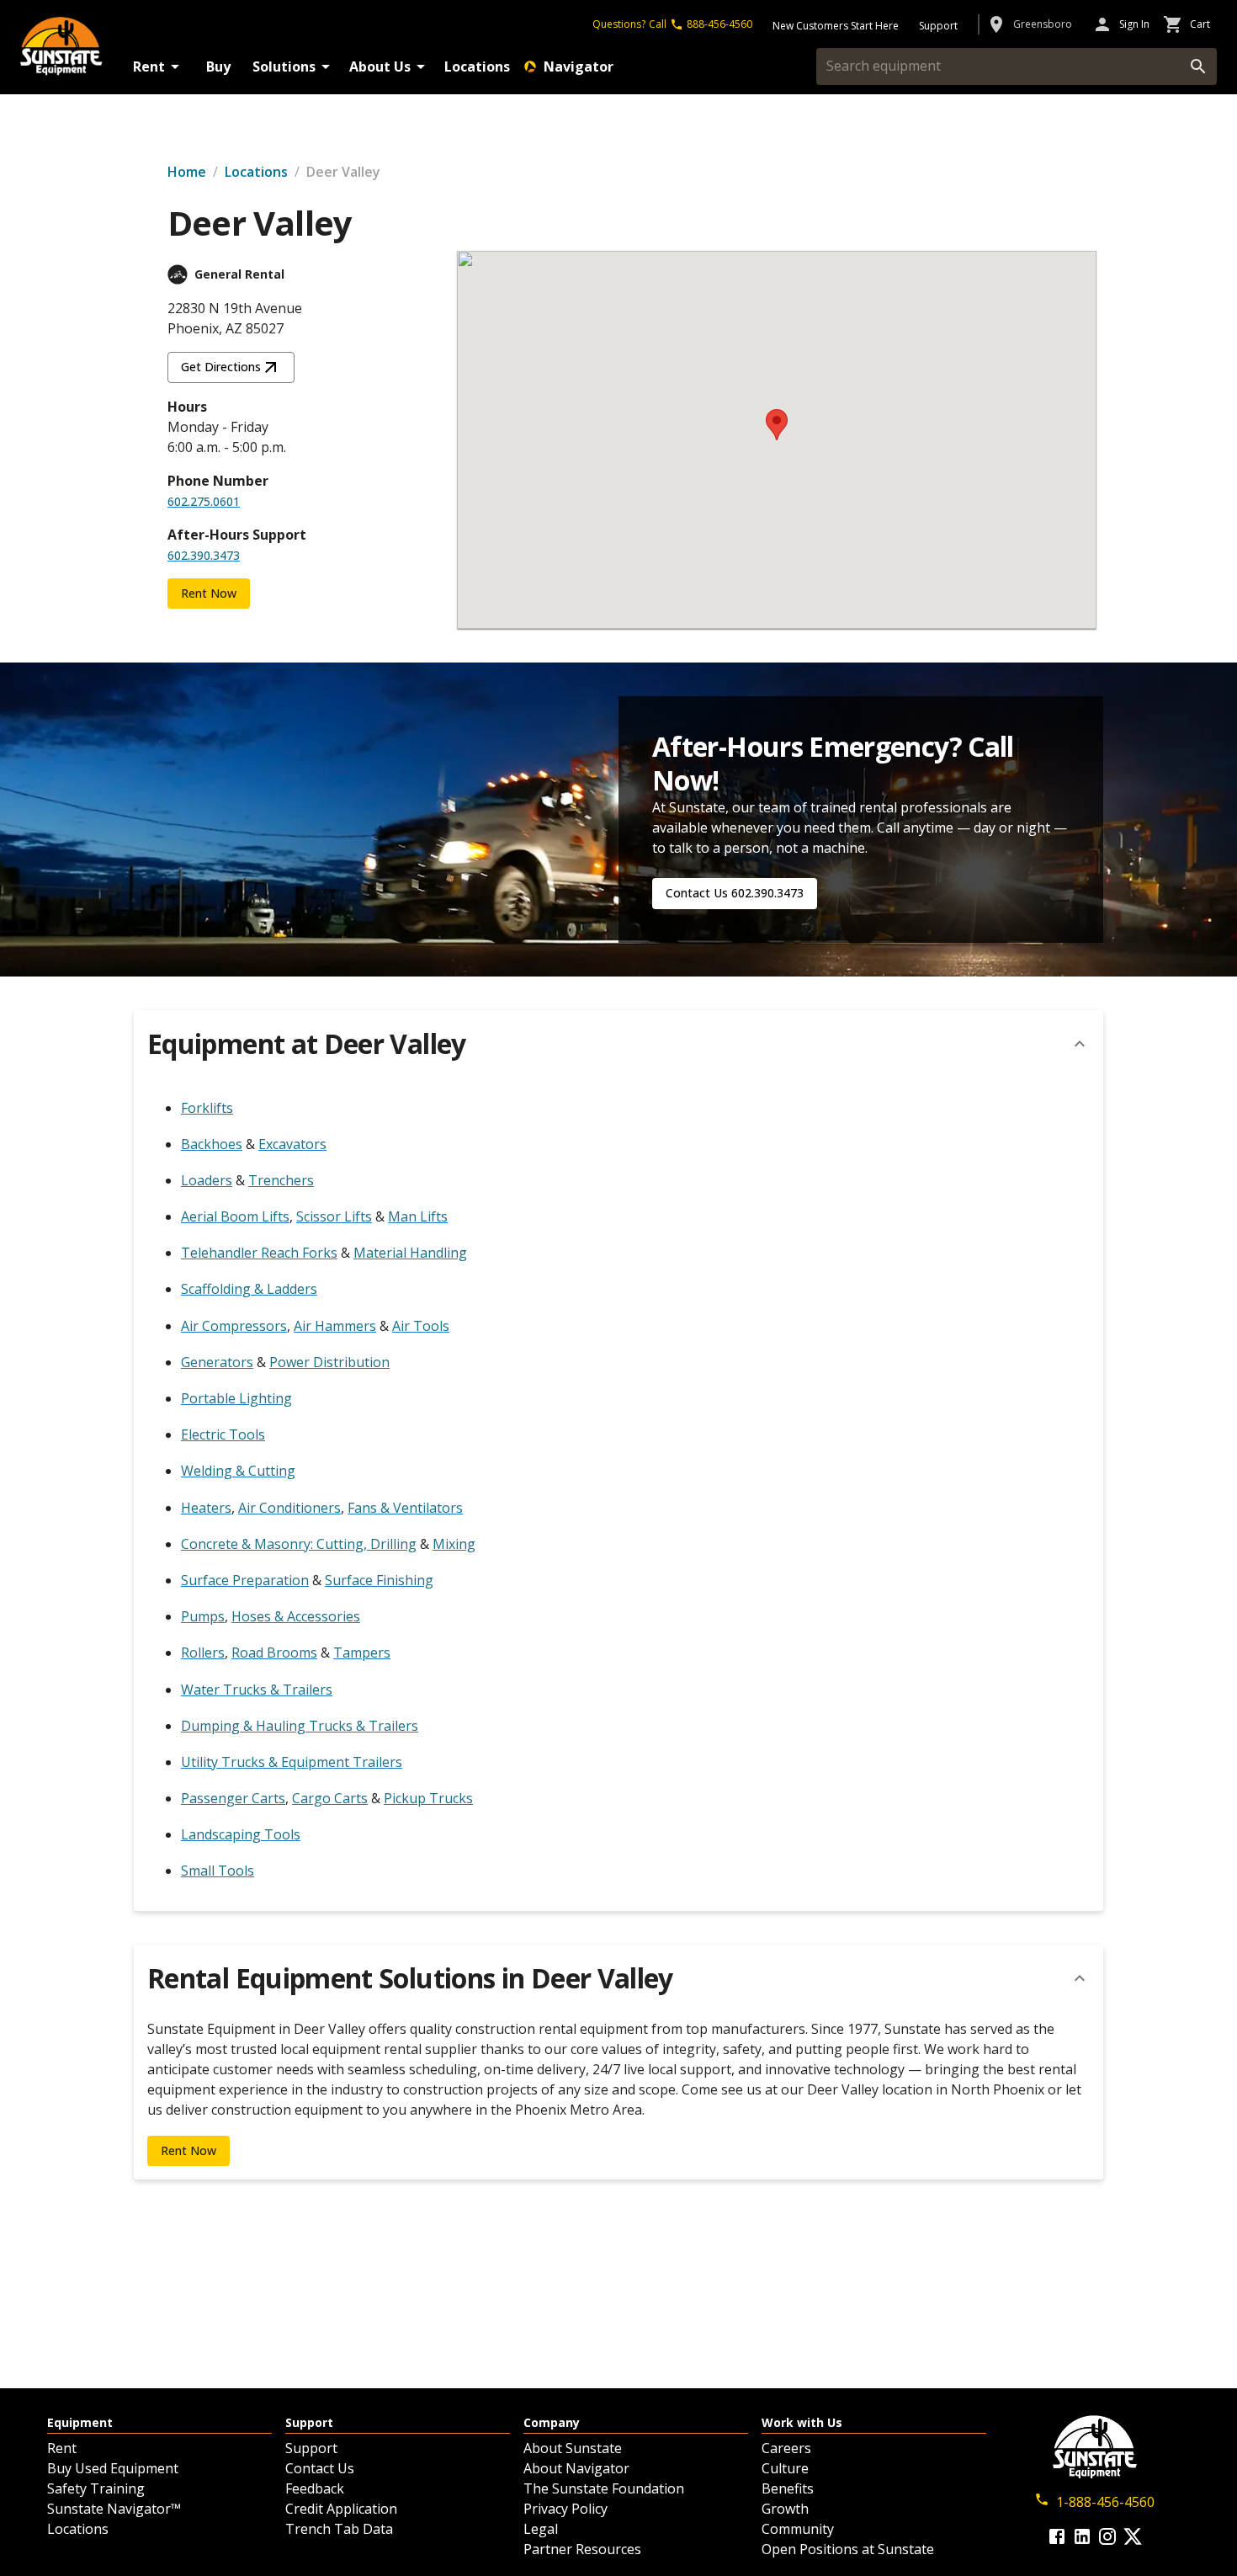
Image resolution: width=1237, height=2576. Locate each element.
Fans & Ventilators (405, 1508)
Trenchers (281, 1180)
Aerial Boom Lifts (235, 1216)
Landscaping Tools (241, 1834)
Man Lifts (418, 1216)
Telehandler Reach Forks (259, 1253)
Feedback (315, 2488)
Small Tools (218, 1871)
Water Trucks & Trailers (257, 1690)
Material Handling (410, 1253)
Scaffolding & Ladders (249, 1289)
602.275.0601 (204, 501)
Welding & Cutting (238, 1471)
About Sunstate (573, 2448)
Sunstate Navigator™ (114, 2509)
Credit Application (341, 2509)
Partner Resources (582, 2549)
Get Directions (221, 367)
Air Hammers (335, 1326)
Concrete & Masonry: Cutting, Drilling (299, 1544)
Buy (218, 67)
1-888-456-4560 (1105, 2502)
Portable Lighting (236, 1398)
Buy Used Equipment (113, 2468)
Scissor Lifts (334, 1216)
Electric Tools (223, 1434)
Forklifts (207, 1108)
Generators (217, 1362)
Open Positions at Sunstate (848, 2549)
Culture (785, 2468)
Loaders (207, 1180)
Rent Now (209, 593)
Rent (149, 67)
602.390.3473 (204, 555)
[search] (1198, 67)
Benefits (788, 2488)
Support (311, 2448)
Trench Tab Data (339, 2529)
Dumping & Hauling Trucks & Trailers (300, 1726)
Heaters (206, 1508)
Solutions (284, 67)
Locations (477, 67)
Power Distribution (329, 1362)
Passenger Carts (233, 1798)
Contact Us (320, 2468)
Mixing (454, 1544)
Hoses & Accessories (296, 1616)
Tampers (362, 1653)
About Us (380, 67)
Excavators (292, 1144)
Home (187, 172)
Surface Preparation (245, 1580)
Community (798, 2529)
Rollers (203, 1653)
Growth (785, 2509)
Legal (541, 2529)
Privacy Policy (565, 2509)
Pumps (203, 1616)
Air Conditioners (289, 1508)
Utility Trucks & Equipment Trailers (292, 1762)
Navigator (579, 67)
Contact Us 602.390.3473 (735, 893)
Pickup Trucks (428, 1798)
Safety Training (96, 2488)
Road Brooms (274, 1653)
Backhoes (212, 1144)
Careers (786, 2448)
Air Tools (421, 1326)
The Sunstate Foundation (604, 2488)
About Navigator (576, 2468)
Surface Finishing (379, 1580)
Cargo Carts (330, 1798)
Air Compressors (234, 1326)
